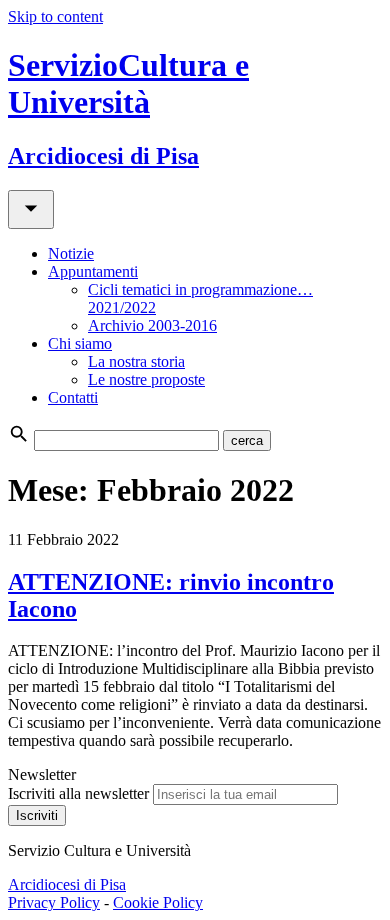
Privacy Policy (54, 902)
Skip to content (55, 16)
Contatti (73, 397)
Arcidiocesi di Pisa (67, 884)
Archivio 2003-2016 (152, 325)
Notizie (71, 253)
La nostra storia (136, 361)
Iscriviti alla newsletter (78, 793)
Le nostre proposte (146, 379)
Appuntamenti (93, 271)
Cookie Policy (158, 902)
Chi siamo (80, 343)
